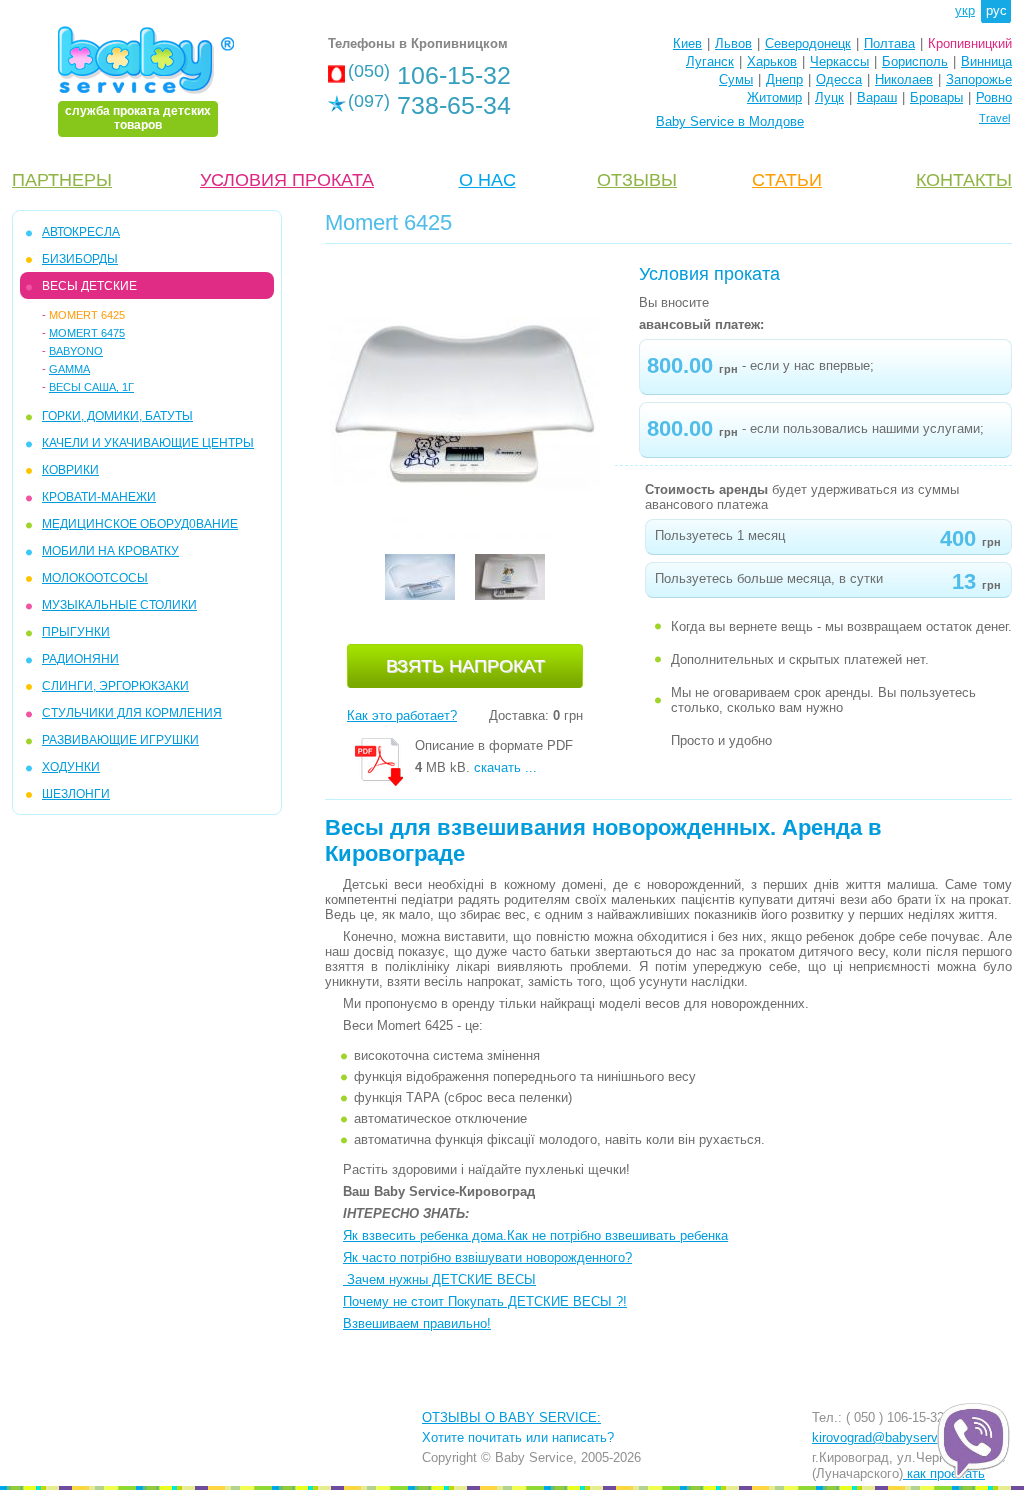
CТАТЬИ (787, 180)
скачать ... (505, 767)
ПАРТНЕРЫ (62, 180)
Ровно (994, 97)
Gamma (69, 369)
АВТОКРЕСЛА (81, 232)
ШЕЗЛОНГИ (76, 794)
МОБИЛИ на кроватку (110, 551)
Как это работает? (402, 715)
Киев (687, 43)
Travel (994, 118)
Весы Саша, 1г (91, 387)
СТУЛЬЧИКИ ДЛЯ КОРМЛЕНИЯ (132, 713)
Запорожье (979, 79)
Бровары (936, 97)
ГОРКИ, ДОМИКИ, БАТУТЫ (117, 416)
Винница (986, 61)
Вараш (877, 97)
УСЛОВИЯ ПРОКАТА (287, 180)
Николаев (904, 79)
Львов (733, 43)
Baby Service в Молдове (730, 121)
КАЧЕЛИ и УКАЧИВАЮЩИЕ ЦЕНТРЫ (148, 443)
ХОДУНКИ (71, 767)
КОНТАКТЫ (964, 180)
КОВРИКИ (70, 470)
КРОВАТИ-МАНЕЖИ (99, 497)
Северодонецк (808, 43)
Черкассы (839, 61)
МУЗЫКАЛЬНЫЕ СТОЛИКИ (119, 605)
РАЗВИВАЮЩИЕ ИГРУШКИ (120, 740)
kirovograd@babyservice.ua (892, 1437)
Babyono (76, 351)
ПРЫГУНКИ (76, 632)
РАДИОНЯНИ (80, 659)
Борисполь (915, 61)
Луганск (710, 61)
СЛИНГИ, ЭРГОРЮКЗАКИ (115, 686)
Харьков (772, 61)
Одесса (839, 79)
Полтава (889, 43)
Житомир (774, 97)
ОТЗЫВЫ (637, 180)
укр (965, 10)
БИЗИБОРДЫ (80, 259)
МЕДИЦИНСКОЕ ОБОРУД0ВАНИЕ (140, 524)
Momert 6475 (87, 333)
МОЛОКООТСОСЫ (95, 578)
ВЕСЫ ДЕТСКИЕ (89, 286)
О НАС (487, 180)
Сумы (736, 79)
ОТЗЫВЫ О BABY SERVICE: (511, 1417)
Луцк (829, 97)
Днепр (784, 79)
